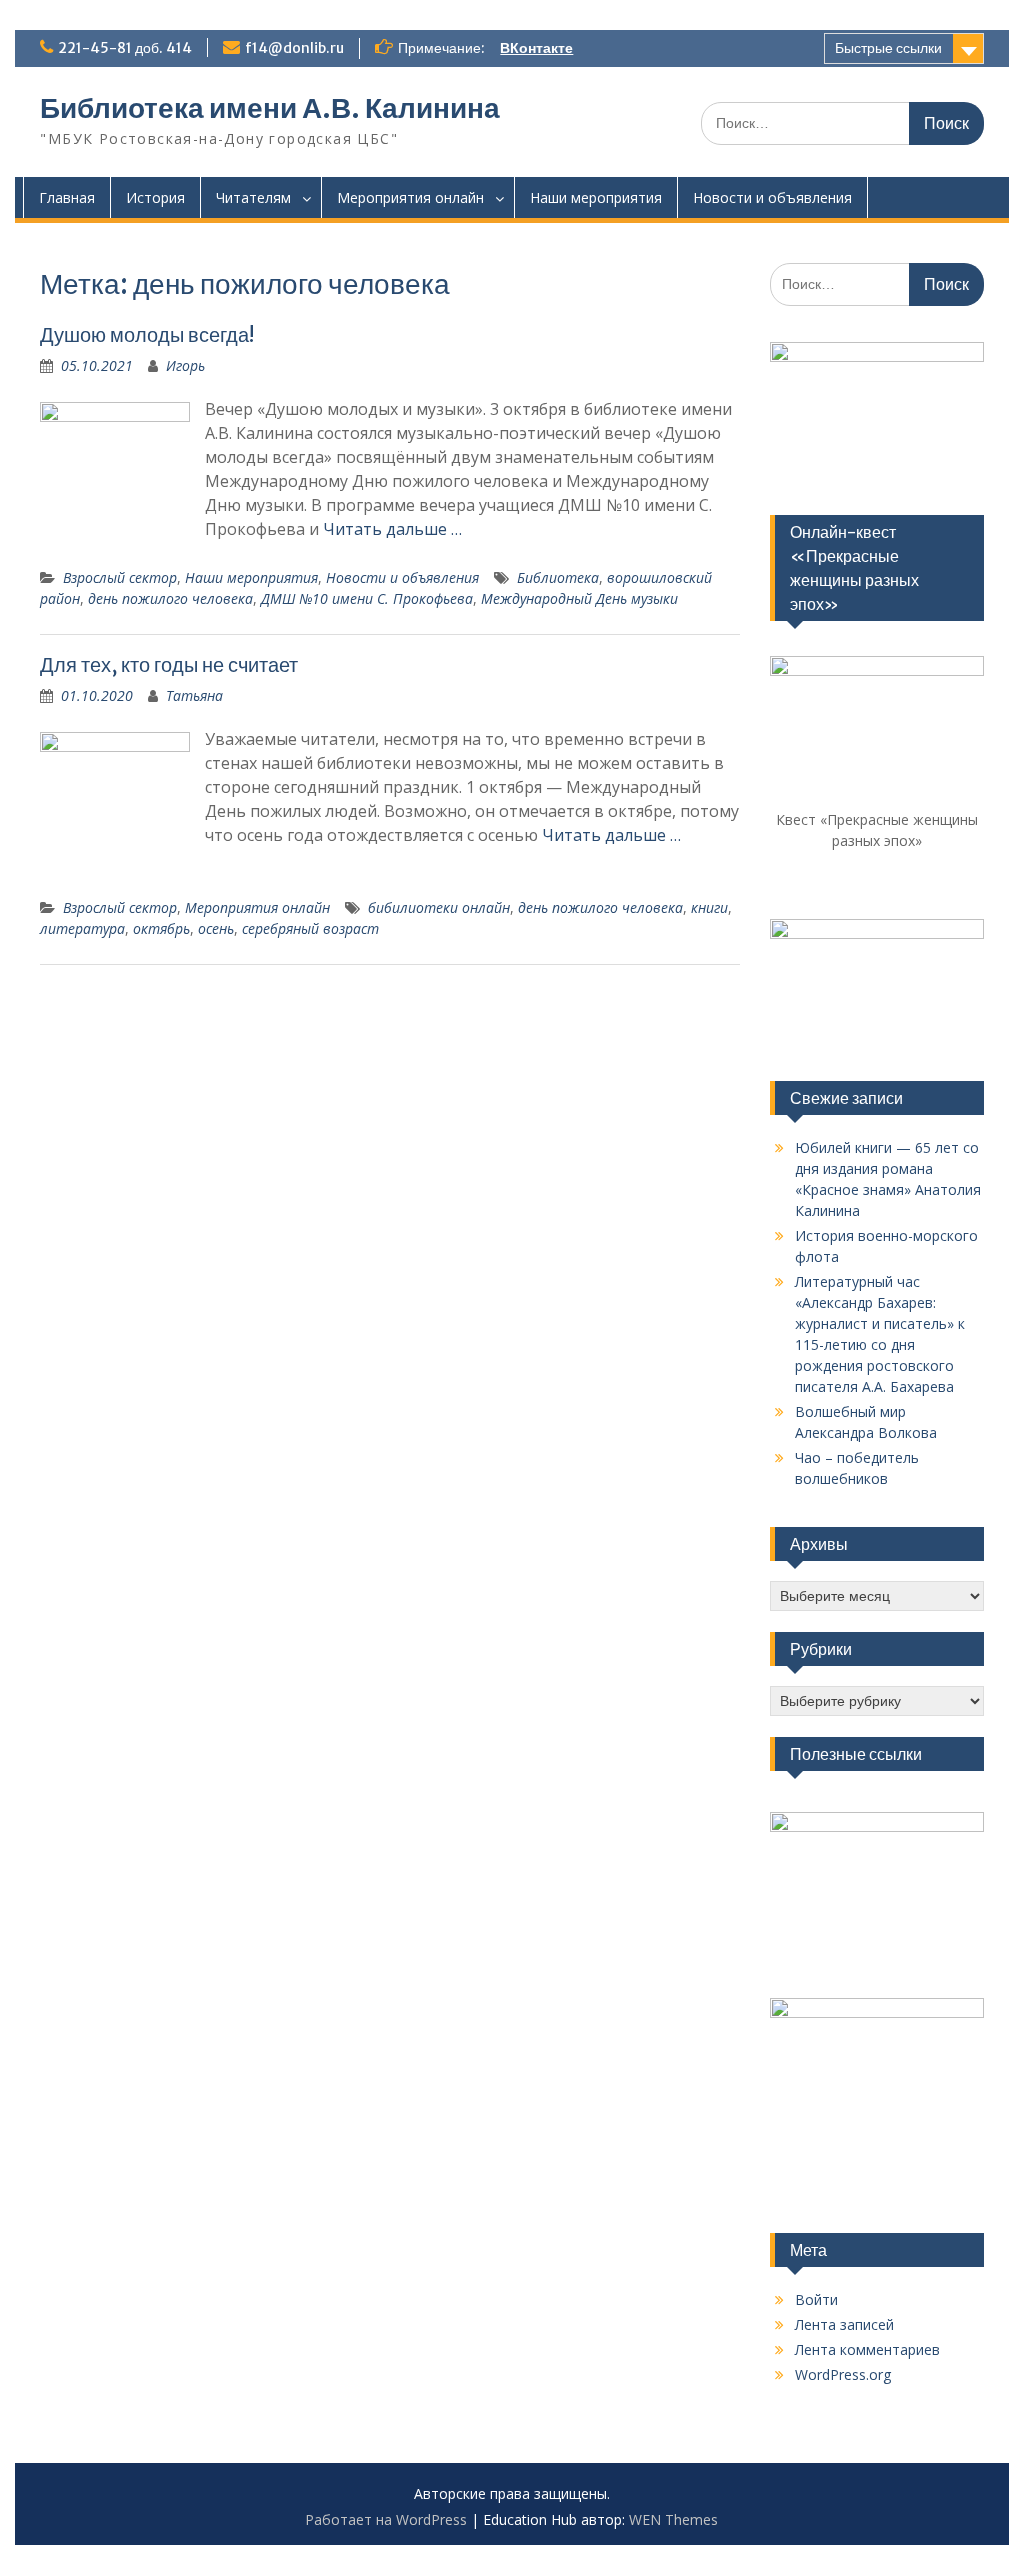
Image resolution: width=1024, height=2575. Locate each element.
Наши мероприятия (596, 197)
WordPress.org (843, 2374)
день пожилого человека (170, 598)
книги (709, 907)
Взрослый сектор (120, 577)
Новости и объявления (772, 197)
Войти (816, 2299)
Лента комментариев (867, 2349)
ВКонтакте (536, 48)
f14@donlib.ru (294, 48)
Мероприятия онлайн (410, 197)
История (155, 197)
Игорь (185, 365)
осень (216, 928)
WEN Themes (673, 2519)
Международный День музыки (579, 598)
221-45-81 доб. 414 (125, 48)
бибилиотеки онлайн (439, 907)
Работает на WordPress (386, 2519)
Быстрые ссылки (888, 48)
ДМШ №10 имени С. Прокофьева (367, 598)
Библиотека (558, 577)
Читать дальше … (392, 529)
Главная (67, 197)
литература (82, 928)
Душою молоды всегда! (147, 334)
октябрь (161, 928)
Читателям (253, 197)
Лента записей (844, 2324)
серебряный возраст (310, 928)
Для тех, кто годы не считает (169, 664)
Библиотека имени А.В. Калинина (270, 108)
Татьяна (194, 695)
